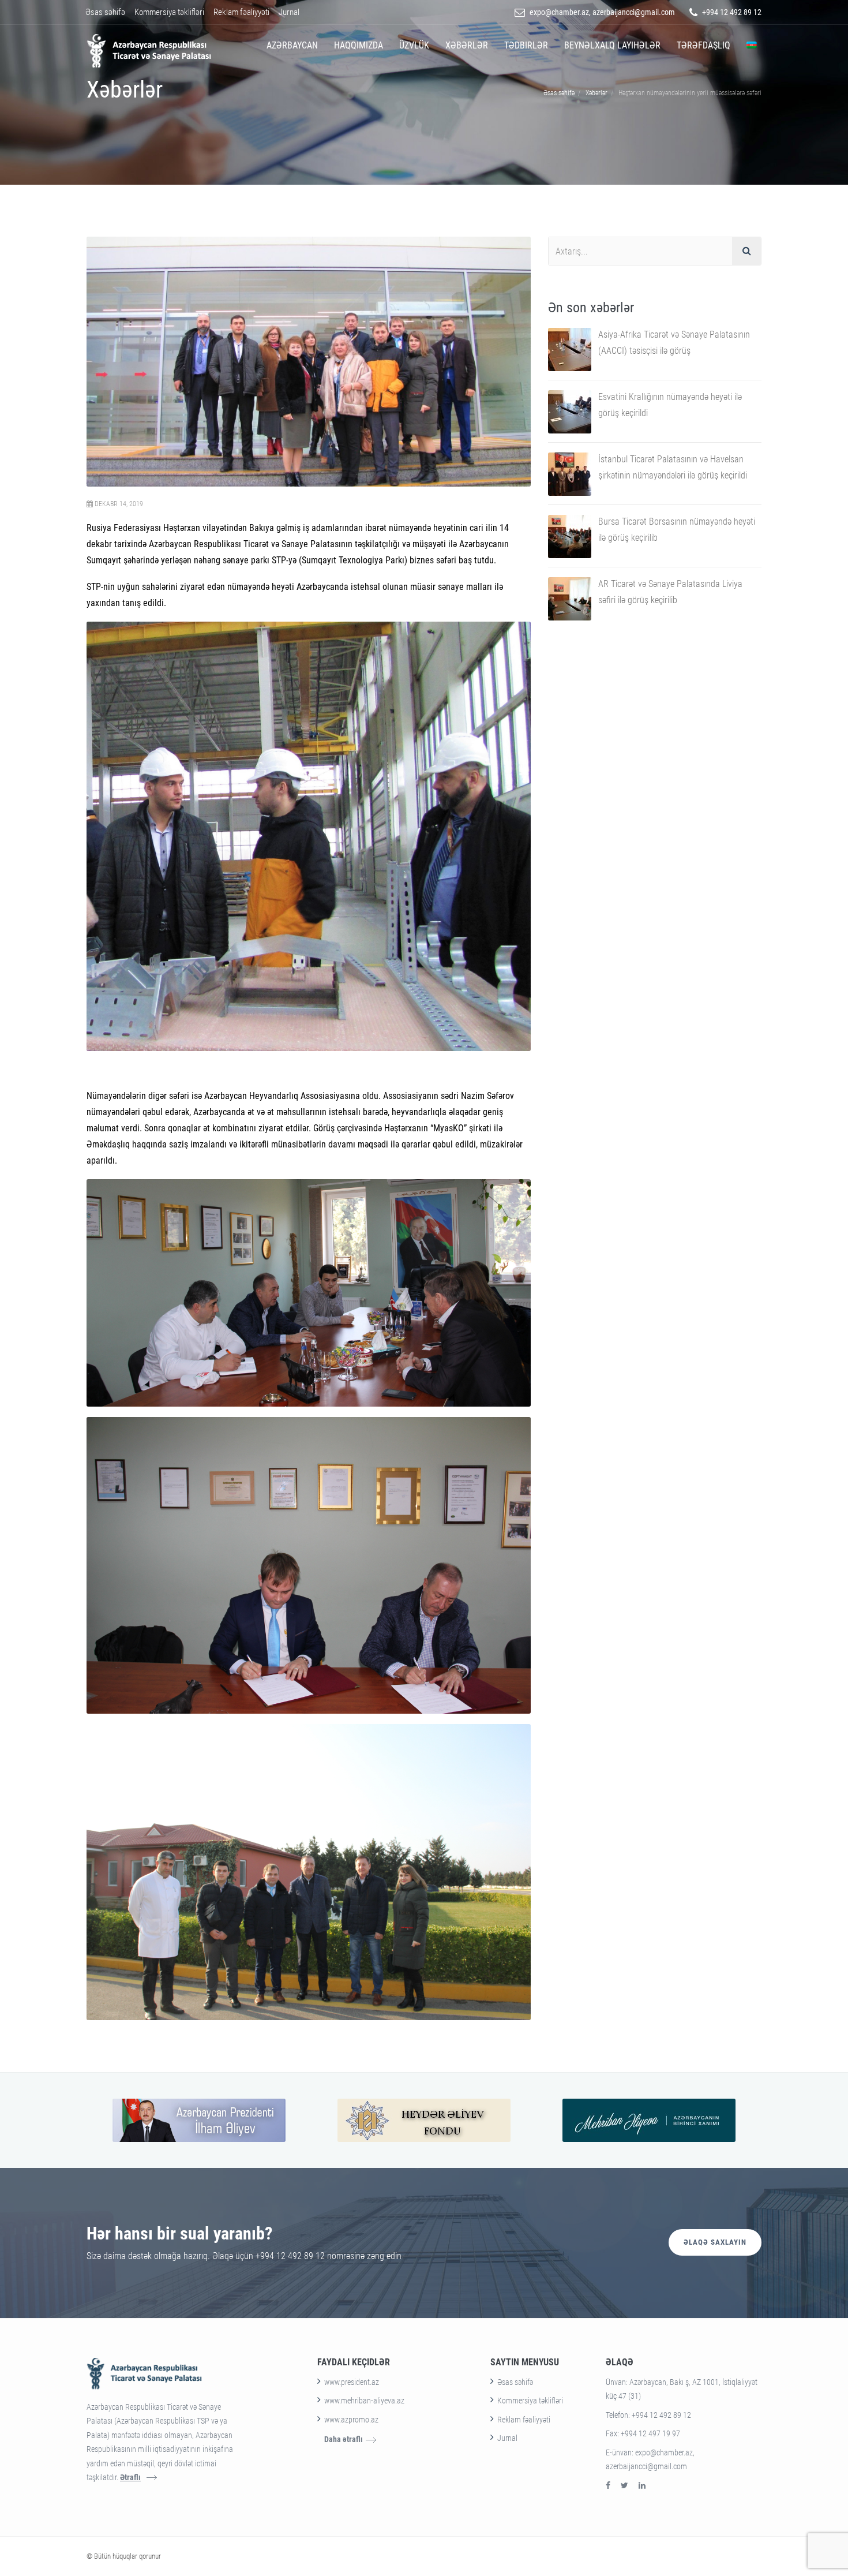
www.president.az (352, 2382)
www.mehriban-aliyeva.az (364, 2401)
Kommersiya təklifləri (169, 12)
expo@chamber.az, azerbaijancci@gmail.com (602, 12)
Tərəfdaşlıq (703, 45)
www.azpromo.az (351, 2420)
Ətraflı (130, 2477)
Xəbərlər (467, 45)
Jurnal (289, 12)
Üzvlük (414, 45)
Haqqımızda (359, 45)
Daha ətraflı (344, 2439)
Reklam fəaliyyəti (241, 12)
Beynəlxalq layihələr (612, 45)
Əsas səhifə (105, 12)
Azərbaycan (292, 45)
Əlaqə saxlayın (715, 2242)
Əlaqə (620, 2362)
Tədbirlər (526, 45)
